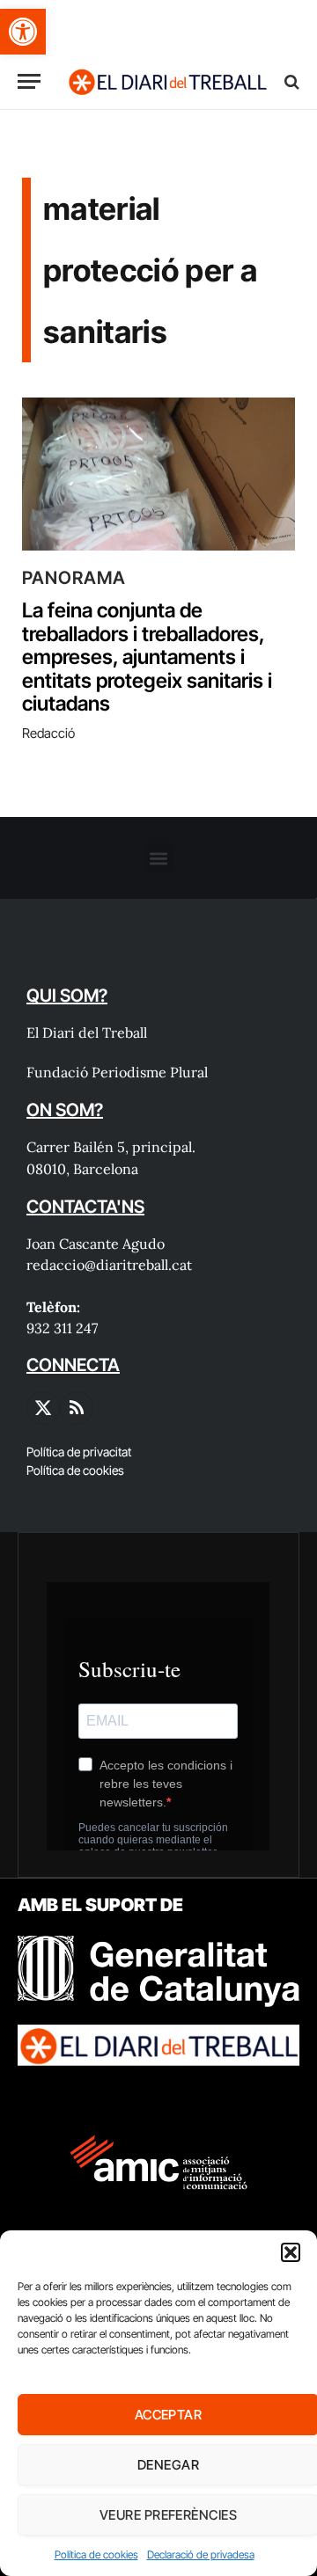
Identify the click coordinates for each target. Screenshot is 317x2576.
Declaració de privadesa (201, 2554)
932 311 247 (62, 1328)
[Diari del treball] (167, 81)
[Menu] (29, 81)
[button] (23, 32)
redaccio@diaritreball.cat (109, 1265)
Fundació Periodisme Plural (117, 1072)
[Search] (290, 81)
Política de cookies (96, 2554)
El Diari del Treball (87, 1033)
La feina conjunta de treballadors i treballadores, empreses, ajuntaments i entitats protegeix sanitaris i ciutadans (147, 657)
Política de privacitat (79, 1452)
